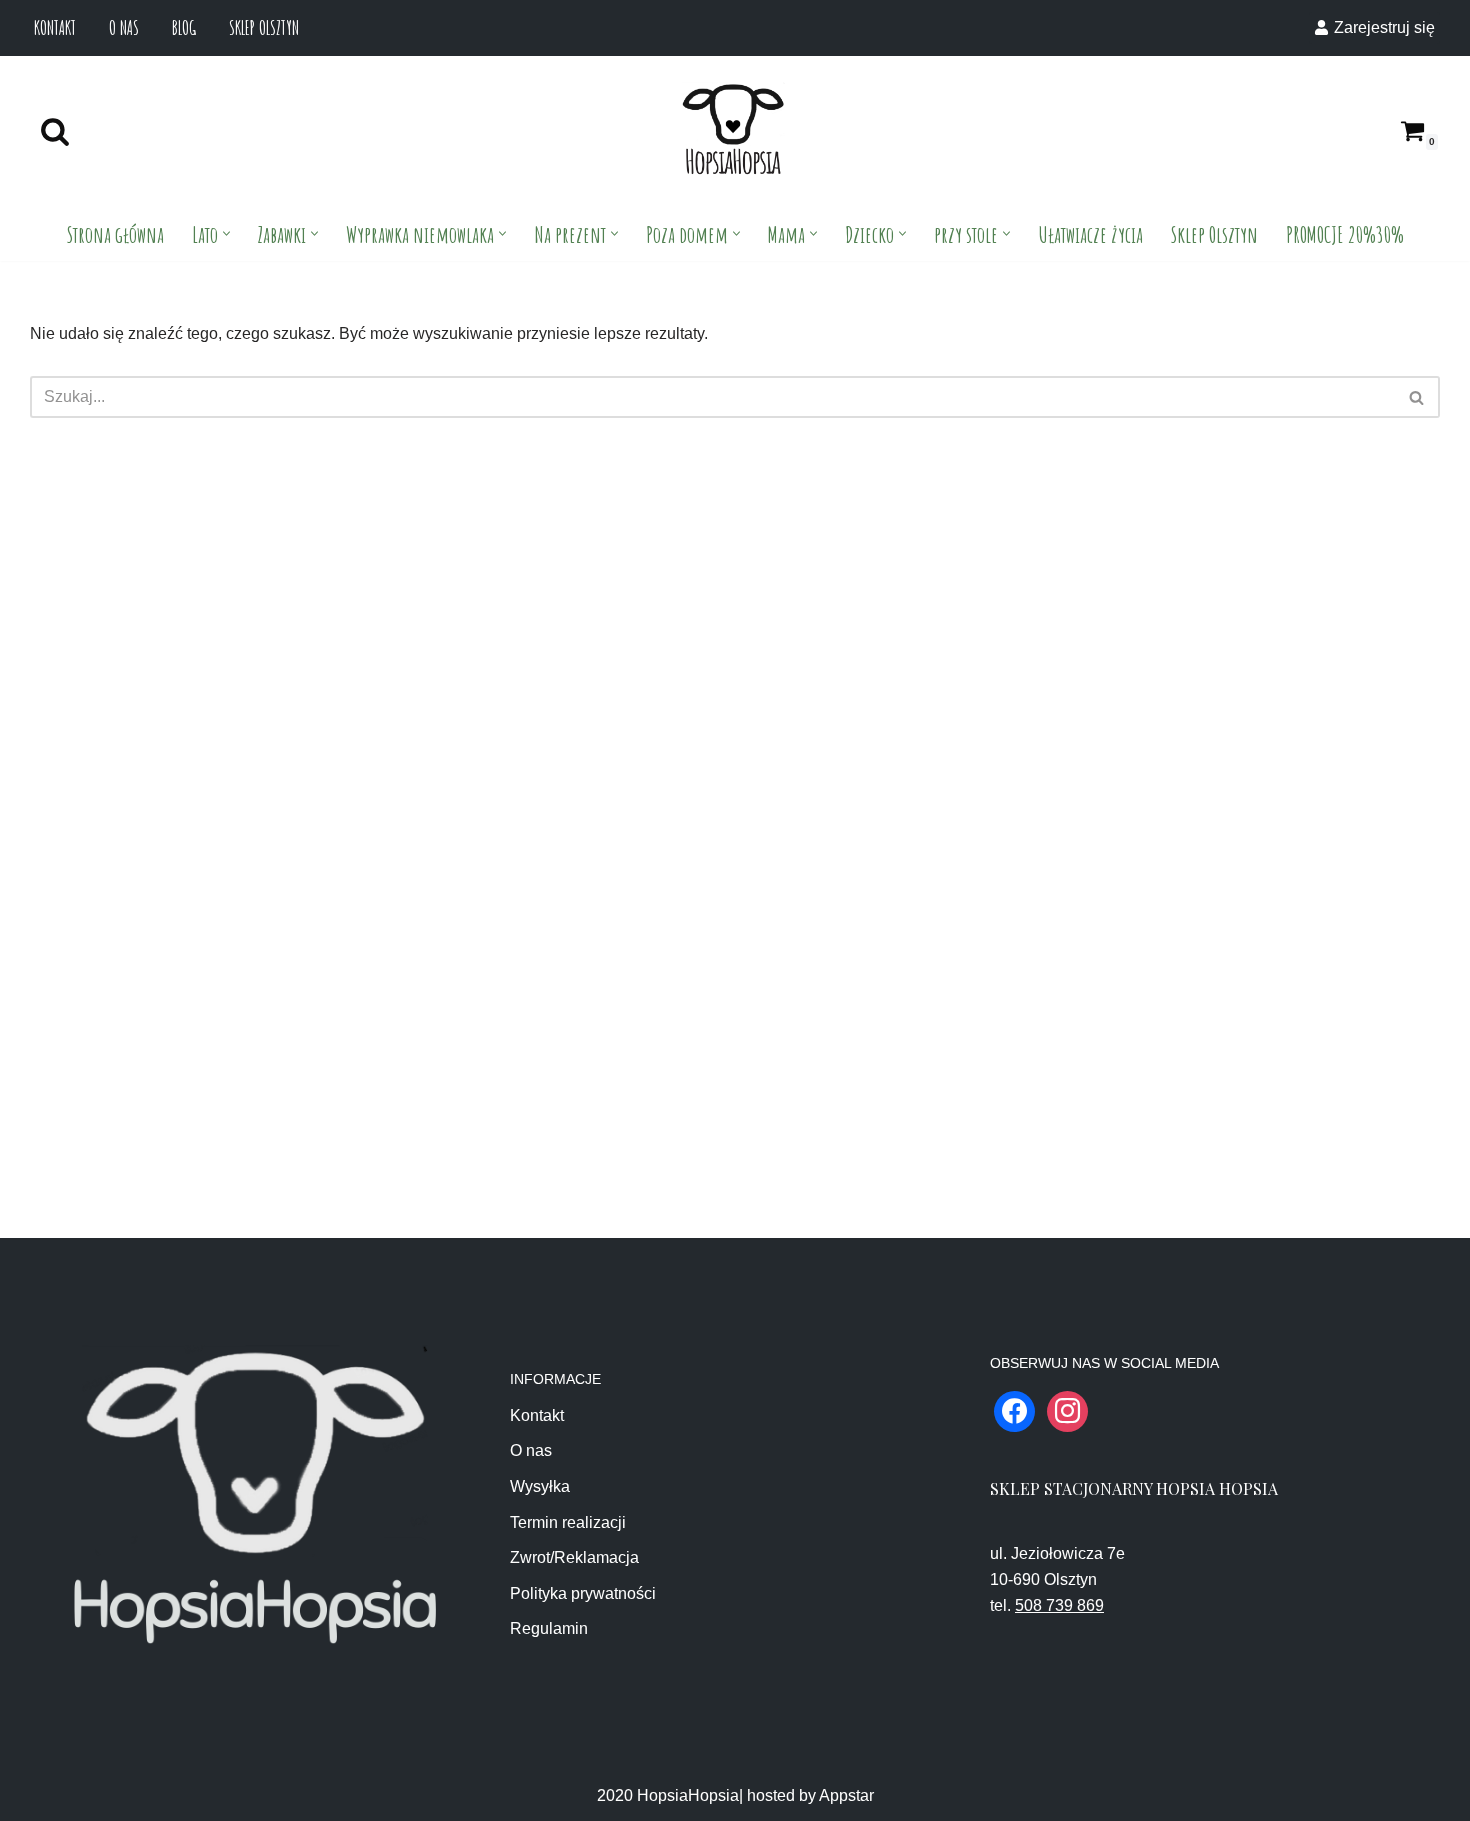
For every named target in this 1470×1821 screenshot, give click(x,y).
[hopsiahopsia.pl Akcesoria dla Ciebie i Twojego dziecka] (733, 130)
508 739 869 (1059, 1605)
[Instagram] (1067, 1409)
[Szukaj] (55, 131)
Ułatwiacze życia (1090, 234)
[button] (226, 233)
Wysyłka (540, 1486)
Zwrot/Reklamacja (574, 1557)
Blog (184, 27)
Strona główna (115, 234)
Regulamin (549, 1628)
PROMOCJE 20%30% (1345, 234)
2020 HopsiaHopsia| (670, 1795)
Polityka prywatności (583, 1593)
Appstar (846, 1795)
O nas (124, 27)
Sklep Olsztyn (264, 27)
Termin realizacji (568, 1522)
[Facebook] (1014, 1409)
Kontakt (55, 27)
